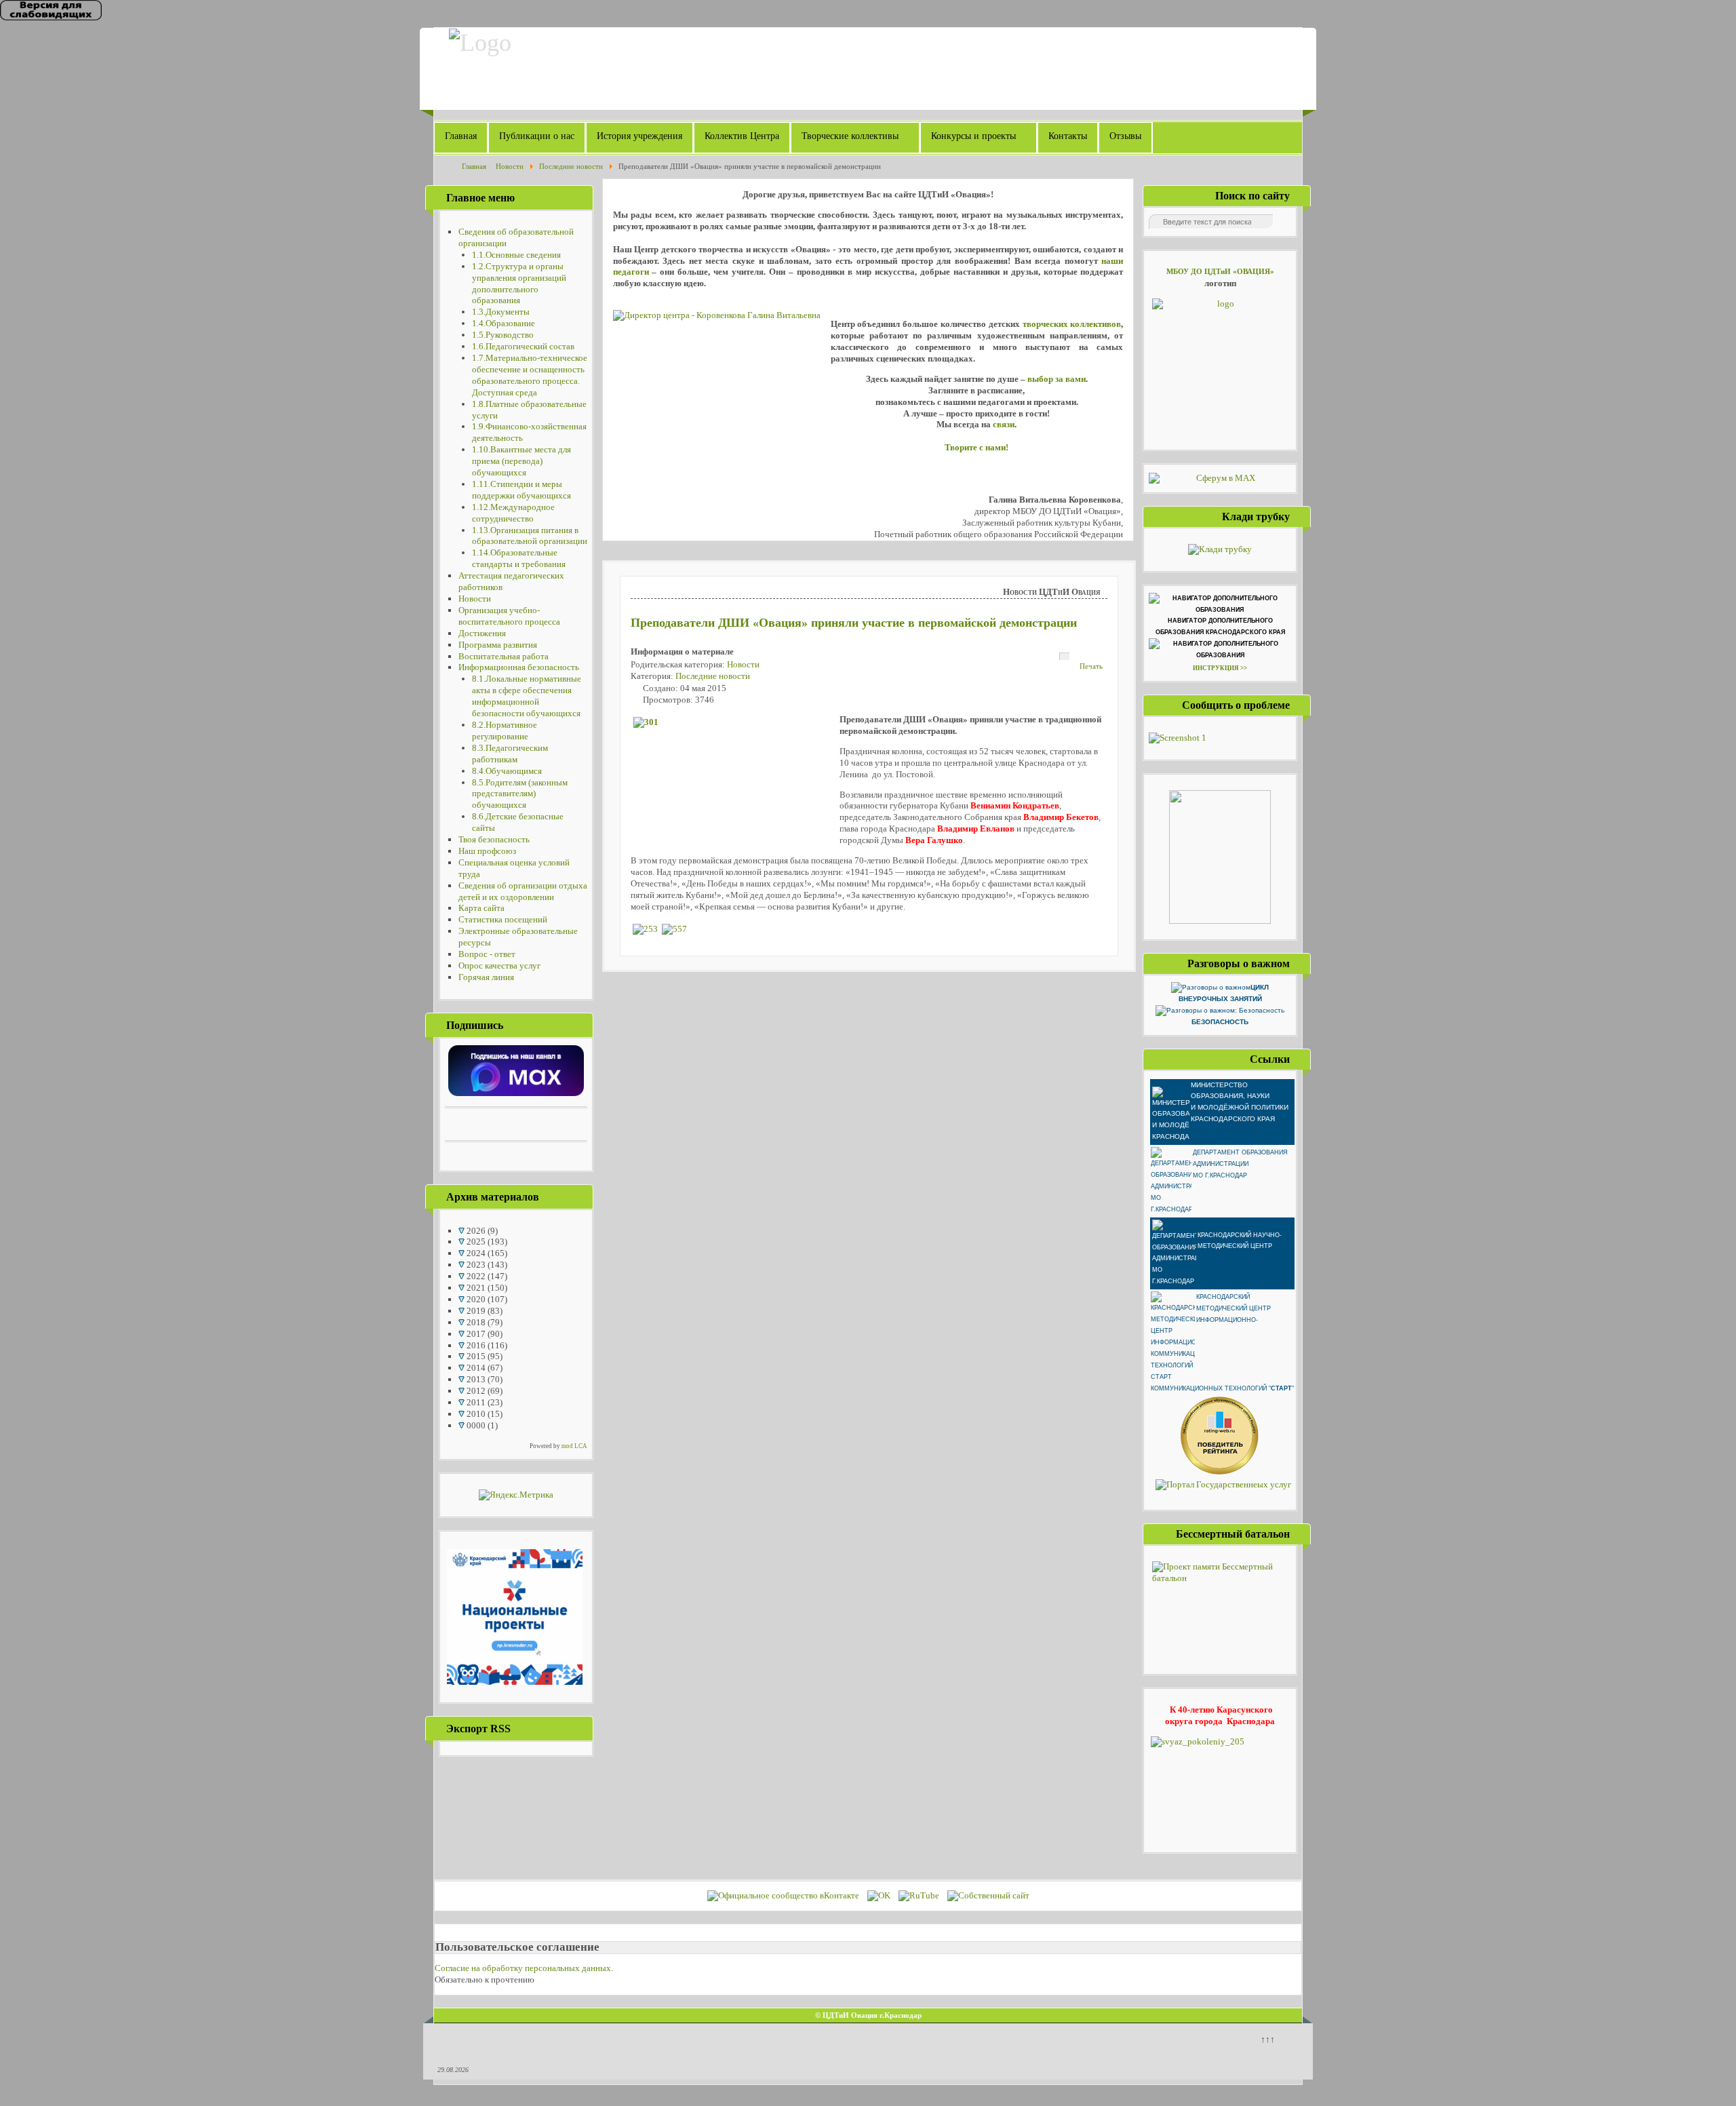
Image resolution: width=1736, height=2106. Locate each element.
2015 (475, 1356)
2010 (475, 1414)
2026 (475, 1231)
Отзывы (1125, 136)
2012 (475, 1391)
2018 (475, 1322)
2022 (475, 1276)
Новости (743, 664)
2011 (475, 1402)
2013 (475, 1379)
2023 (475, 1265)
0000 (475, 1425)
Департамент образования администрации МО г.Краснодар (1240, 1164)
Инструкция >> (1220, 668)
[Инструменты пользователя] (1065, 657)
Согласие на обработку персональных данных (523, 1968)
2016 (475, 1345)
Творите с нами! (976, 447)
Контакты (1068, 136)
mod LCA (574, 1446)
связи (1004, 424)
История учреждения (639, 136)
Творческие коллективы (850, 136)
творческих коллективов (1072, 324)
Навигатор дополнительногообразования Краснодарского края (1220, 626)
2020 (475, 1299)
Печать (1091, 666)
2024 (475, 1253)
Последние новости (713, 676)
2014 (475, 1368)
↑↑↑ (1268, 2039)
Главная (461, 136)
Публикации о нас (537, 136)
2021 (475, 1288)
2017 (475, 1334)
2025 (475, 1242)
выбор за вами (1057, 379)
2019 (475, 1311)
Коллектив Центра (742, 136)
